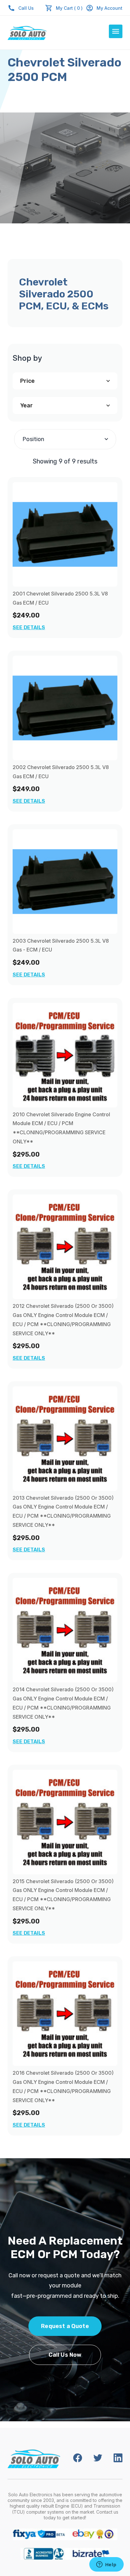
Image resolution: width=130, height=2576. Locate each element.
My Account (109, 8)
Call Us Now (65, 2355)
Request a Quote (65, 2326)
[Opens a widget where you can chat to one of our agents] (106, 2565)
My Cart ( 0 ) (69, 8)
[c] (65, 1055)
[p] (65, 534)
